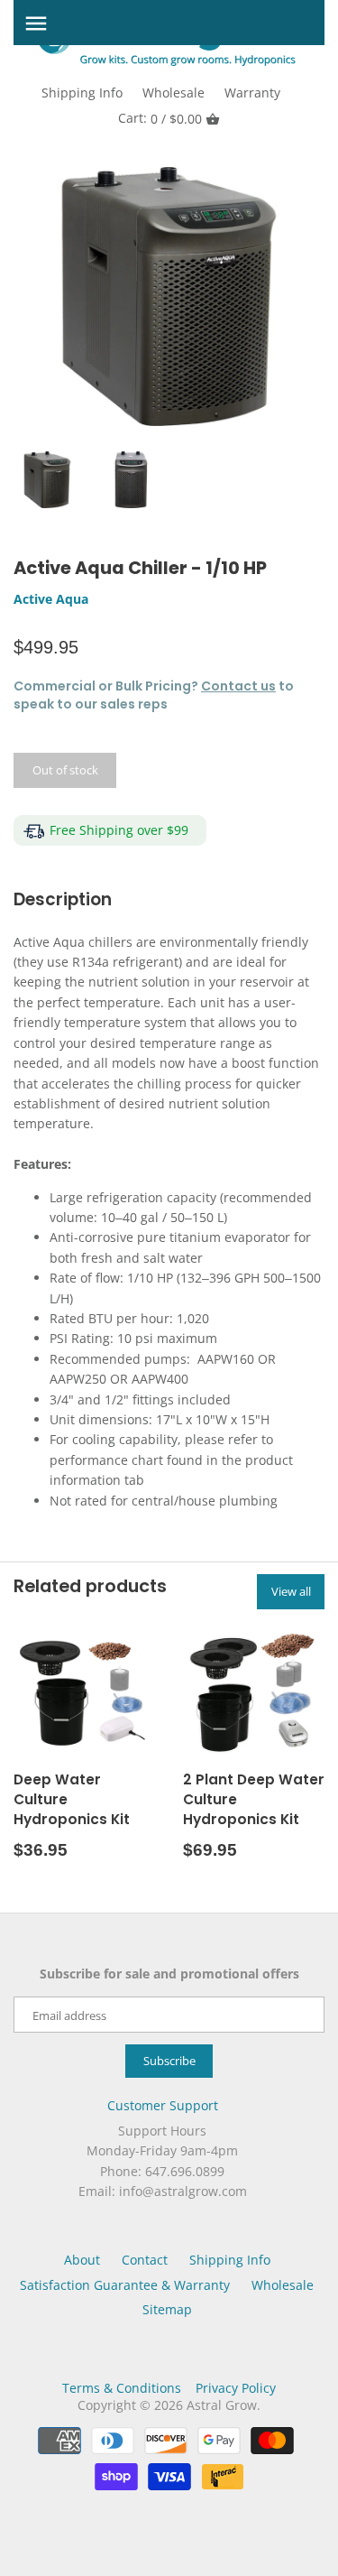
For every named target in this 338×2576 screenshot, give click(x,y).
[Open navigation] (36, 23)
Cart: (160, 118)
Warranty (252, 93)
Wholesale (174, 93)
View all (291, 1591)
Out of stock (65, 770)
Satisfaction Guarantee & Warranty (125, 2285)
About (82, 2260)
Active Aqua (51, 599)
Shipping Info (82, 93)
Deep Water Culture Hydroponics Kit (72, 1799)
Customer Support (163, 2105)
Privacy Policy (236, 2388)
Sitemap (167, 2309)
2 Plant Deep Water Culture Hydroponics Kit (254, 1799)
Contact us (238, 686)
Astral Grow (222, 2405)
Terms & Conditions (122, 2388)
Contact (145, 2260)
